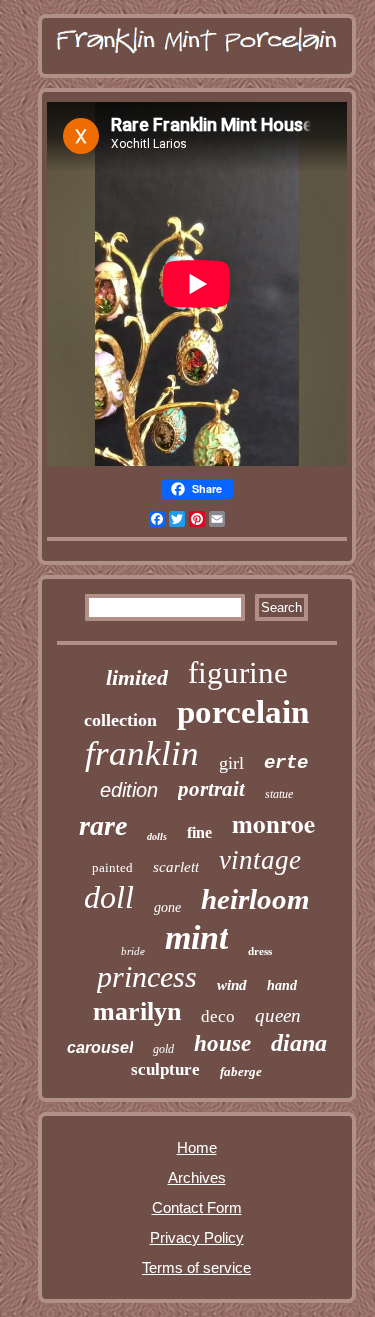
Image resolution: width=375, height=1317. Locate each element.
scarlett (176, 867)
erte (286, 763)
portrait (211, 789)
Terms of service (196, 1267)
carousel (100, 1047)
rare (103, 825)
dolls (157, 836)
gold (163, 1049)
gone (167, 907)
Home (197, 1147)
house (222, 1043)
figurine (238, 672)
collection (120, 720)
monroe (273, 823)
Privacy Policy (197, 1237)
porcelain (243, 712)
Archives (197, 1177)
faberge (241, 1071)
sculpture (165, 1069)
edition (129, 790)
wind (232, 985)
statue (279, 794)
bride (133, 951)
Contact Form (197, 1207)
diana (299, 1043)
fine (199, 832)
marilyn (137, 1011)
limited (137, 677)
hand (282, 985)
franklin (142, 753)
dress (260, 951)
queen (278, 1015)
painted (112, 867)
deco (218, 1016)
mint (196, 937)
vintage (260, 860)
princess (147, 976)
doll (109, 897)
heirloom (255, 899)
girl (231, 763)
